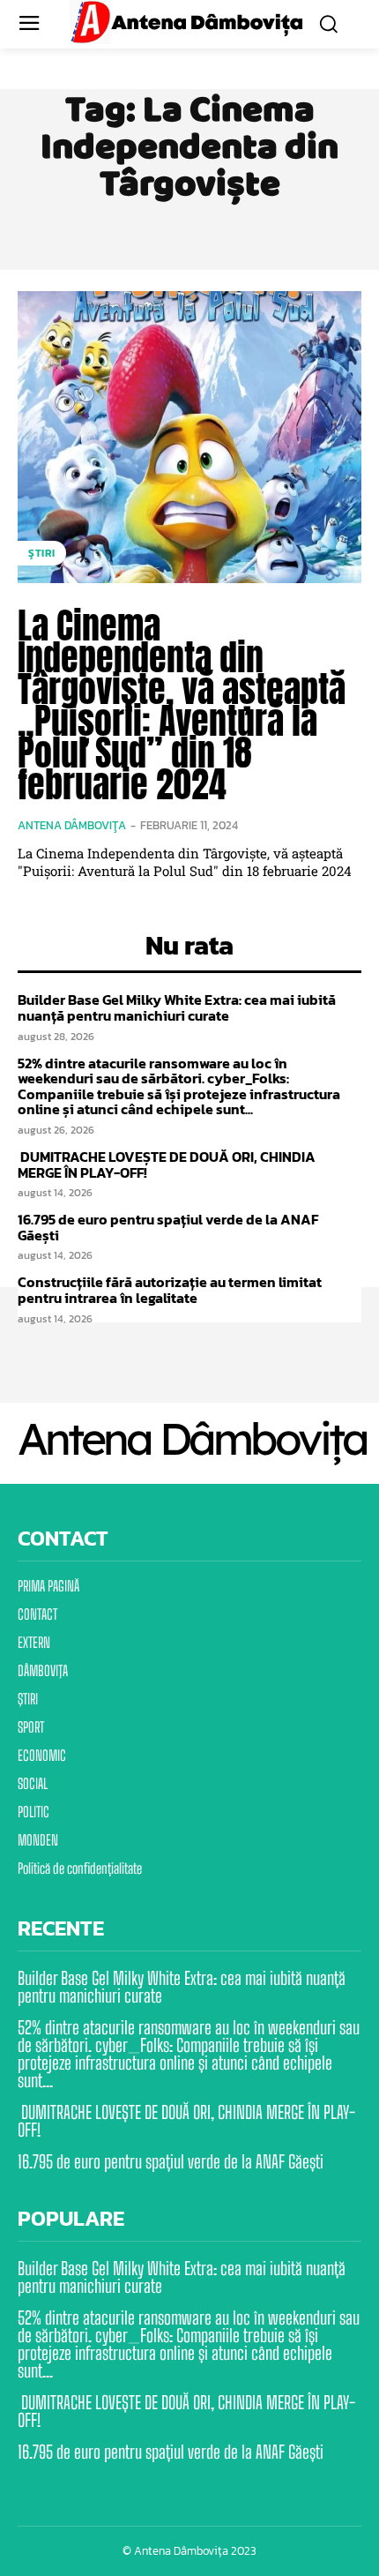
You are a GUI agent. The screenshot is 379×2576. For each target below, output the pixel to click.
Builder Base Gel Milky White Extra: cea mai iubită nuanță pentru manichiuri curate (177, 1007)
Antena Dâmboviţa (72, 825)
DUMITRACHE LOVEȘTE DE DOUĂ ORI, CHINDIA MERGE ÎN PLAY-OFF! (167, 1164)
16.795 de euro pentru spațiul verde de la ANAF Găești (168, 1227)
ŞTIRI (42, 553)
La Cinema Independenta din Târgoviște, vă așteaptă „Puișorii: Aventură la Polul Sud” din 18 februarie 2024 (182, 705)
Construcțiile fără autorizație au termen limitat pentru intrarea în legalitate (170, 1290)
